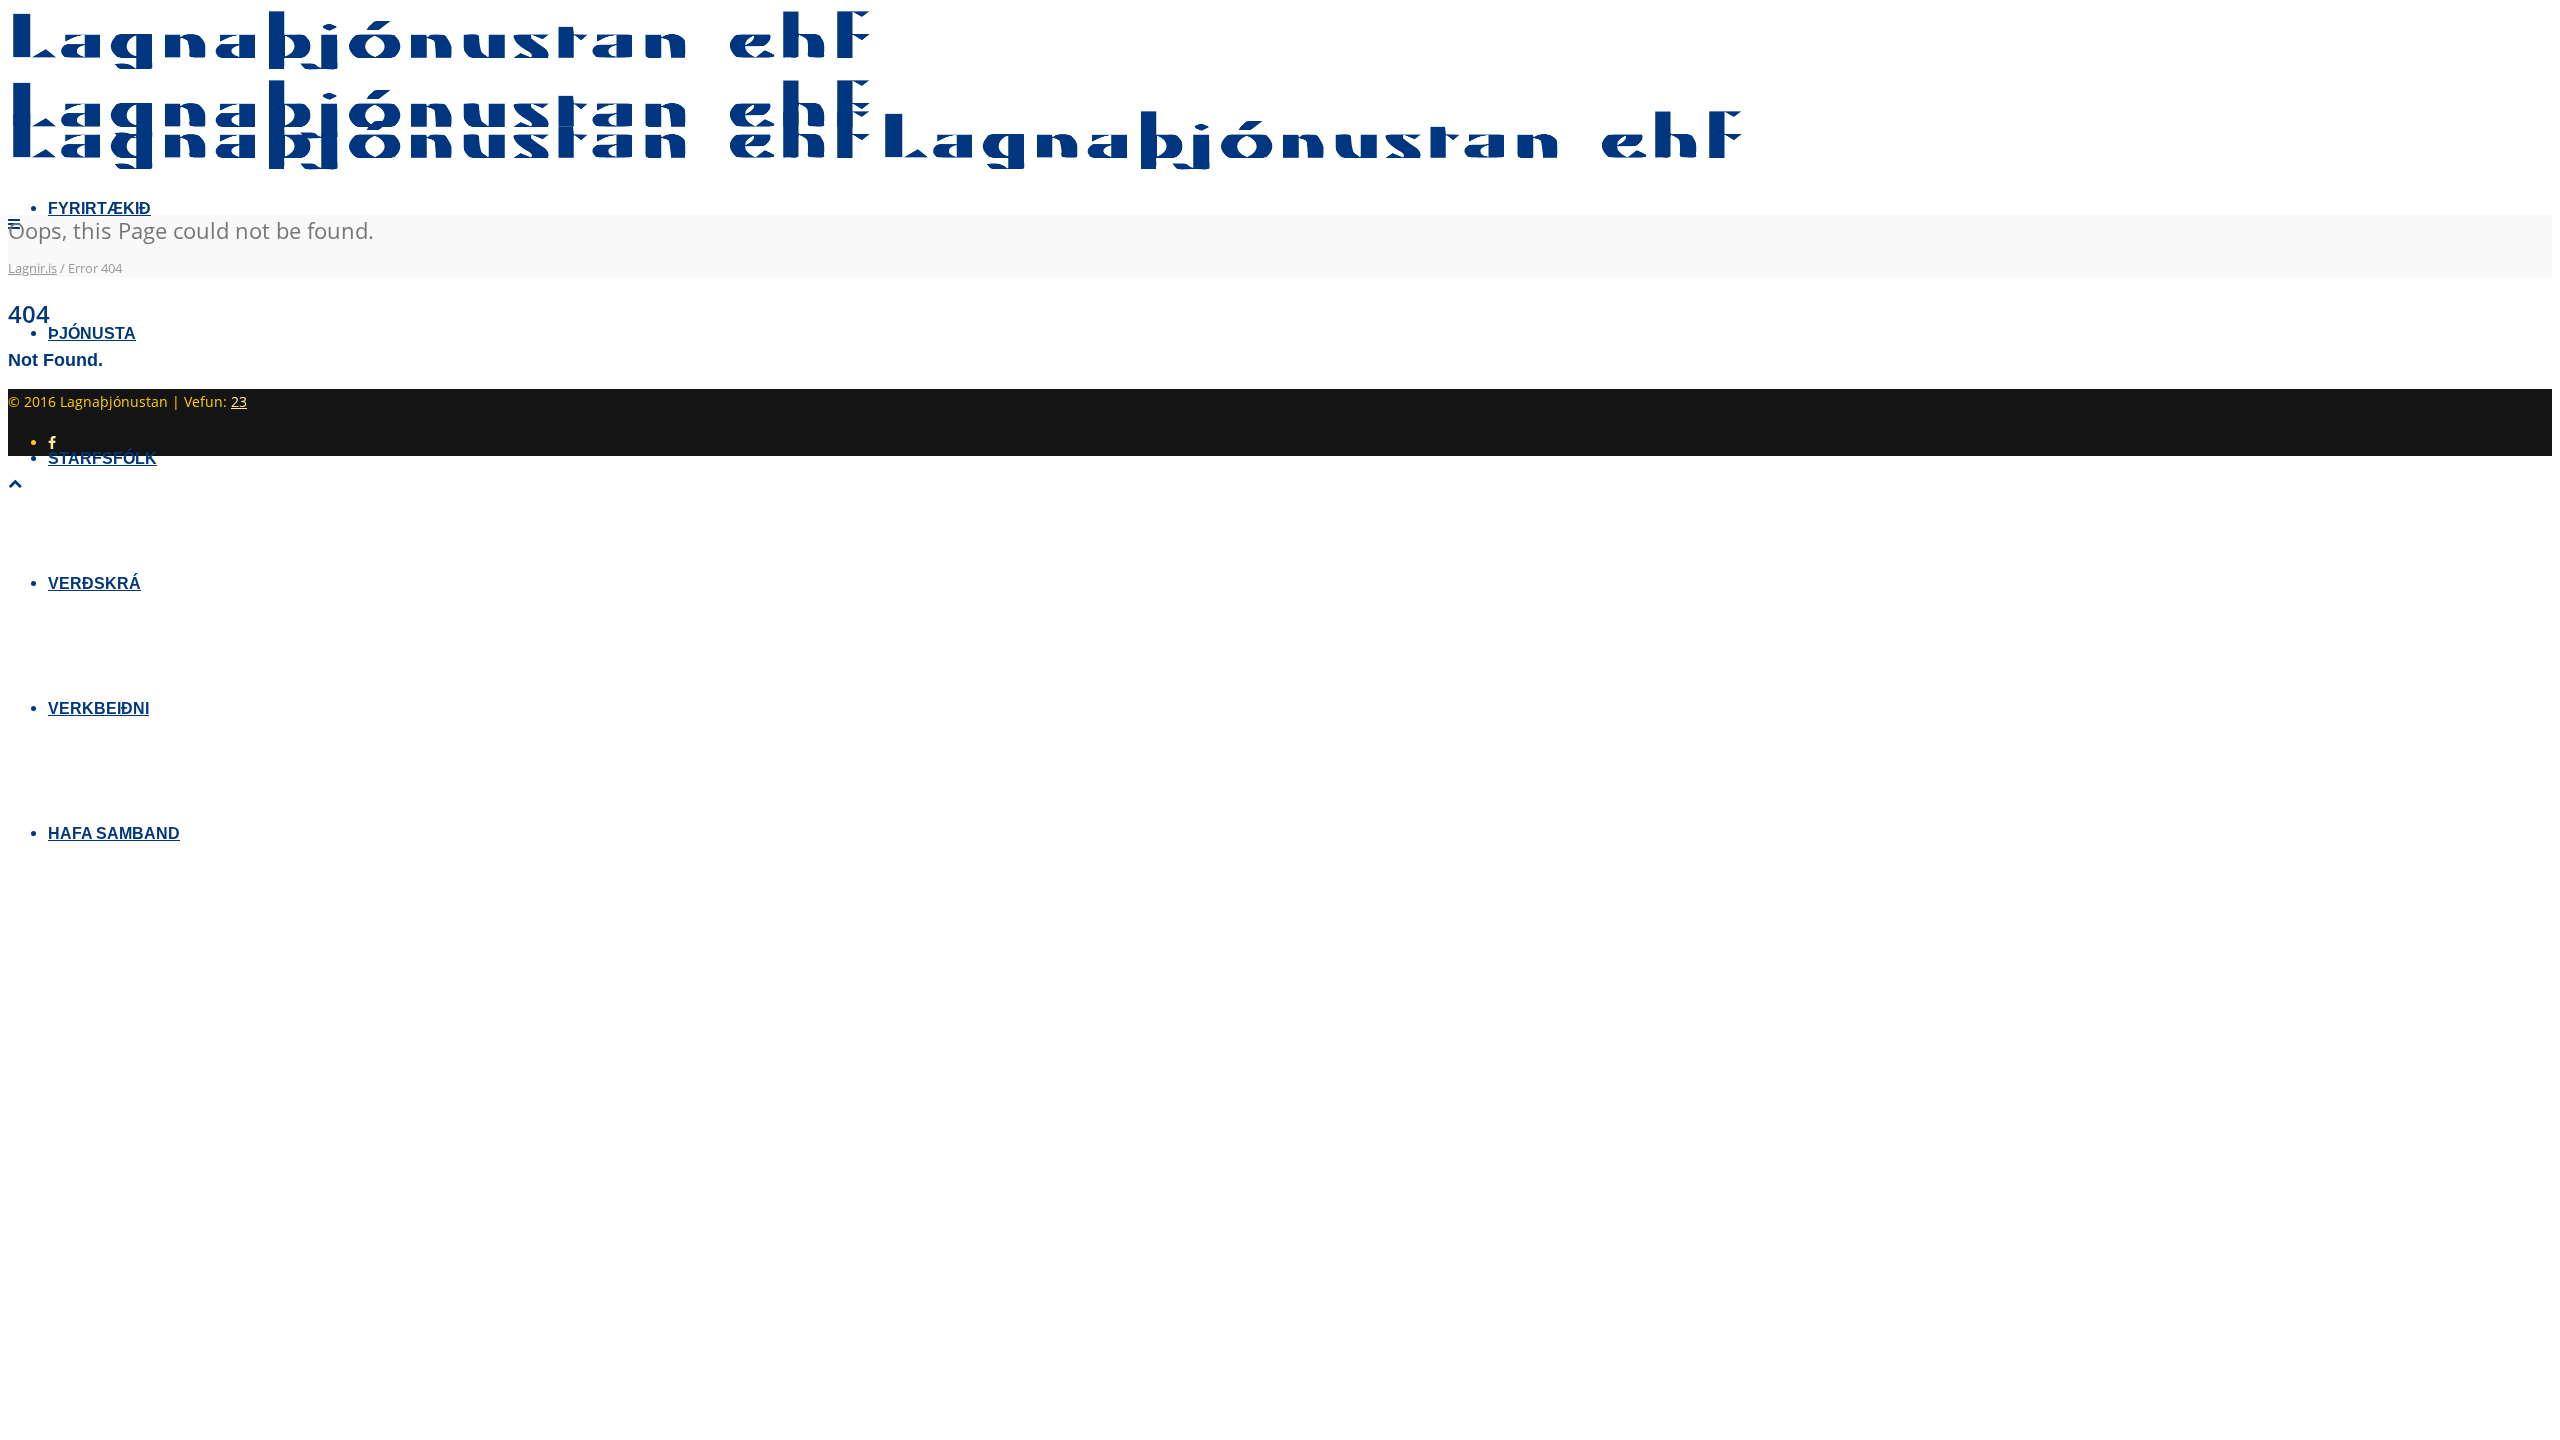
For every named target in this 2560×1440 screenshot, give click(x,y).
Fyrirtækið (99, 208)
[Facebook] (52, 442)
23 (239, 401)
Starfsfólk (102, 458)
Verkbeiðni (98, 708)
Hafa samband (114, 833)
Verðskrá (94, 583)
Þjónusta (92, 333)
